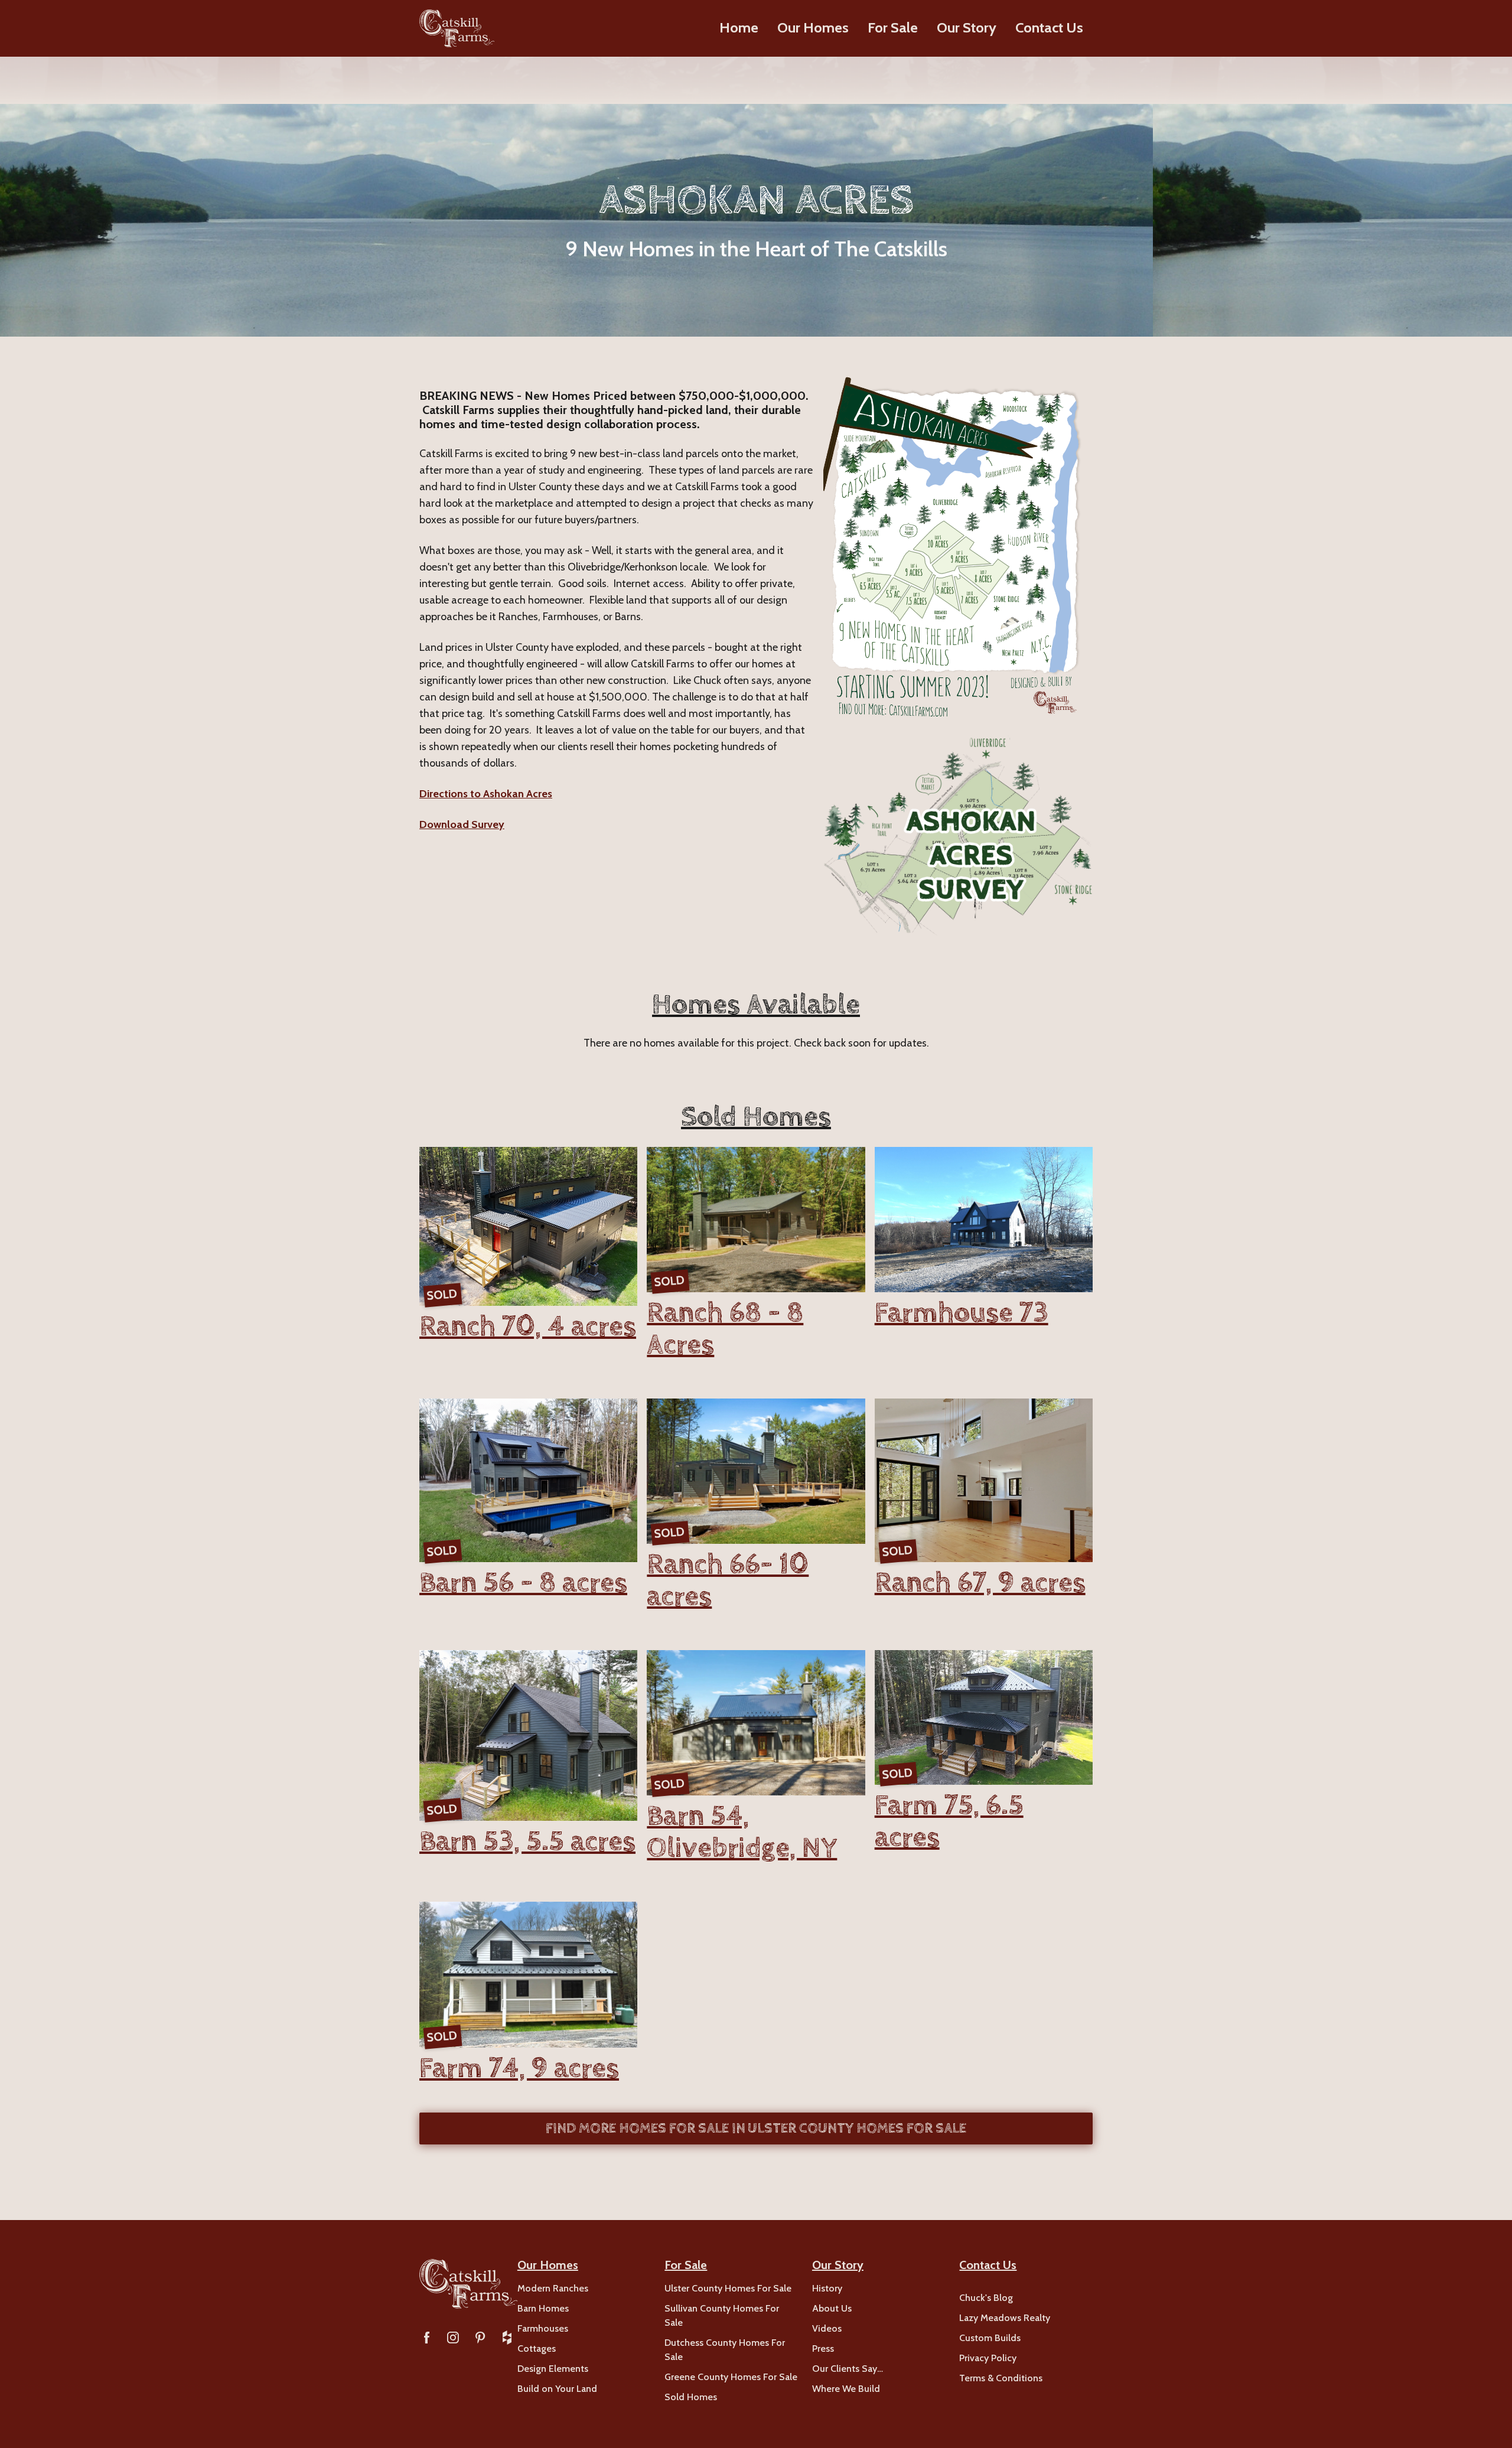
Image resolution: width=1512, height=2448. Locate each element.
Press (823, 2348)
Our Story (967, 27)
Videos (827, 2328)
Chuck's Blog (986, 2298)
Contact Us (1049, 27)
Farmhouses (543, 2328)
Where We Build (846, 2389)
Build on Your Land (557, 2389)
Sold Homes (691, 2397)
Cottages (537, 2348)
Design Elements (553, 2369)
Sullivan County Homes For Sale (722, 2315)
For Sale (893, 27)
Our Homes (813, 27)
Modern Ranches (553, 2288)
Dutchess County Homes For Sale (725, 2350)
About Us (832, 2308)
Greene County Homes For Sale (731, 2377)
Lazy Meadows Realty (1005, 2318)
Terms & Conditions (1001, 2378)
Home (739, 27)
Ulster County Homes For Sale (728, 2288)
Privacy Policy (988, 2358)
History (827, 2288)
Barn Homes (543, 2308)
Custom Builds (990, 2338)
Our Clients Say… (848, 2369)
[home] (457, 28)
